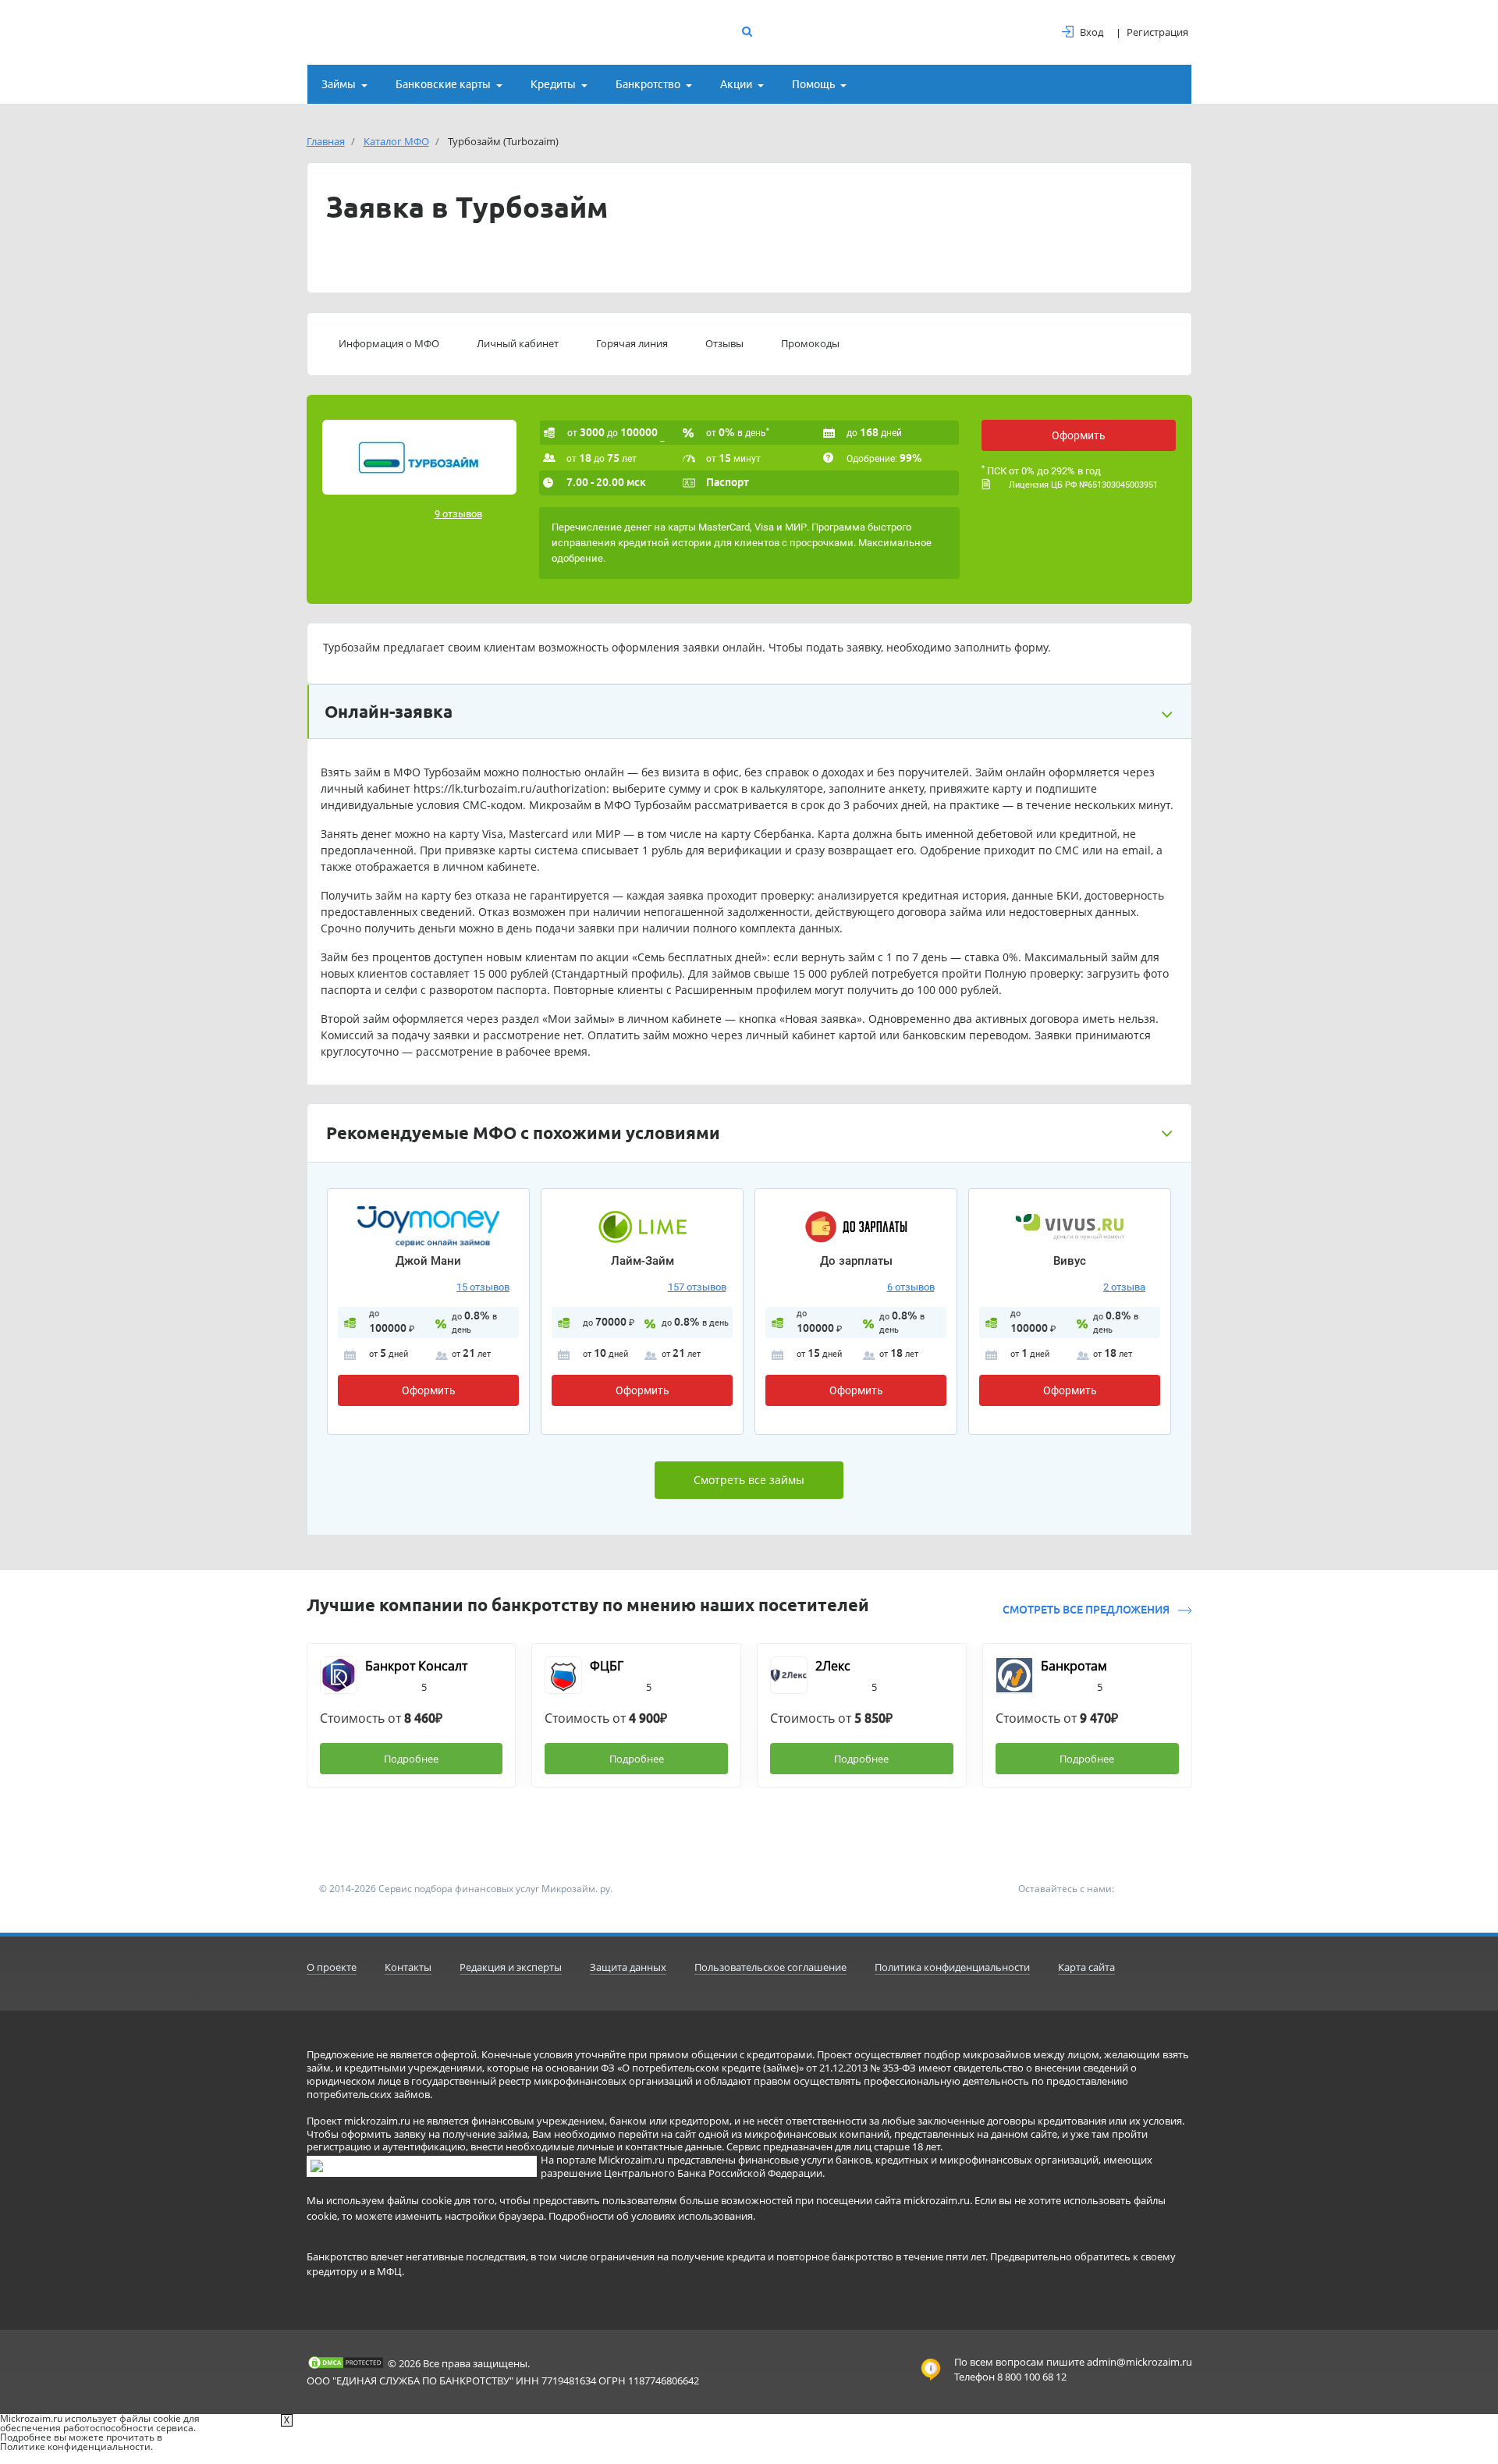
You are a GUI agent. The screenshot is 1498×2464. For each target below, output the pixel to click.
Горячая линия (632, 343)
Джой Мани (428, 1261)
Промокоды (810, 343)
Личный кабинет (518, 343)
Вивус (1070, 1261)
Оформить (1079, 435)
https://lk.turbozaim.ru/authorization (510, 788)
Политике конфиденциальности (75, 2446)
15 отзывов (483, 1287)
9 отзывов (458, 514)
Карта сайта (1086, 1967)
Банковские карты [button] (443, 84)
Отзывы (724, 343)
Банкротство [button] (648, 84)
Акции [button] (736, 84)
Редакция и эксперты (511, 1967)
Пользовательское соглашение (770, 1967)
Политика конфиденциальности (952, 1967)
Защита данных (628, 1967)
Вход (1092, 32)
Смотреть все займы (749, 1480)
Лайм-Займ (643, 1261)
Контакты (408, 1967)
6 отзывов (911, 1287)
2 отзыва (1124, 1287)
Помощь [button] (813, 84)
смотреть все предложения (1087, 1610)
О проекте (332, 1967)
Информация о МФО (389, 343)
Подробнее (411, 1759)
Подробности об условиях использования (651, 2216)
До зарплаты (856, 1261)
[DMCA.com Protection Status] (346, 2363)
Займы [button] (339, 84)
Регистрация (1157, 32)
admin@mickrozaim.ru (1139, 2362)
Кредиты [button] (553, 84)
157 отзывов (697, 1287)
